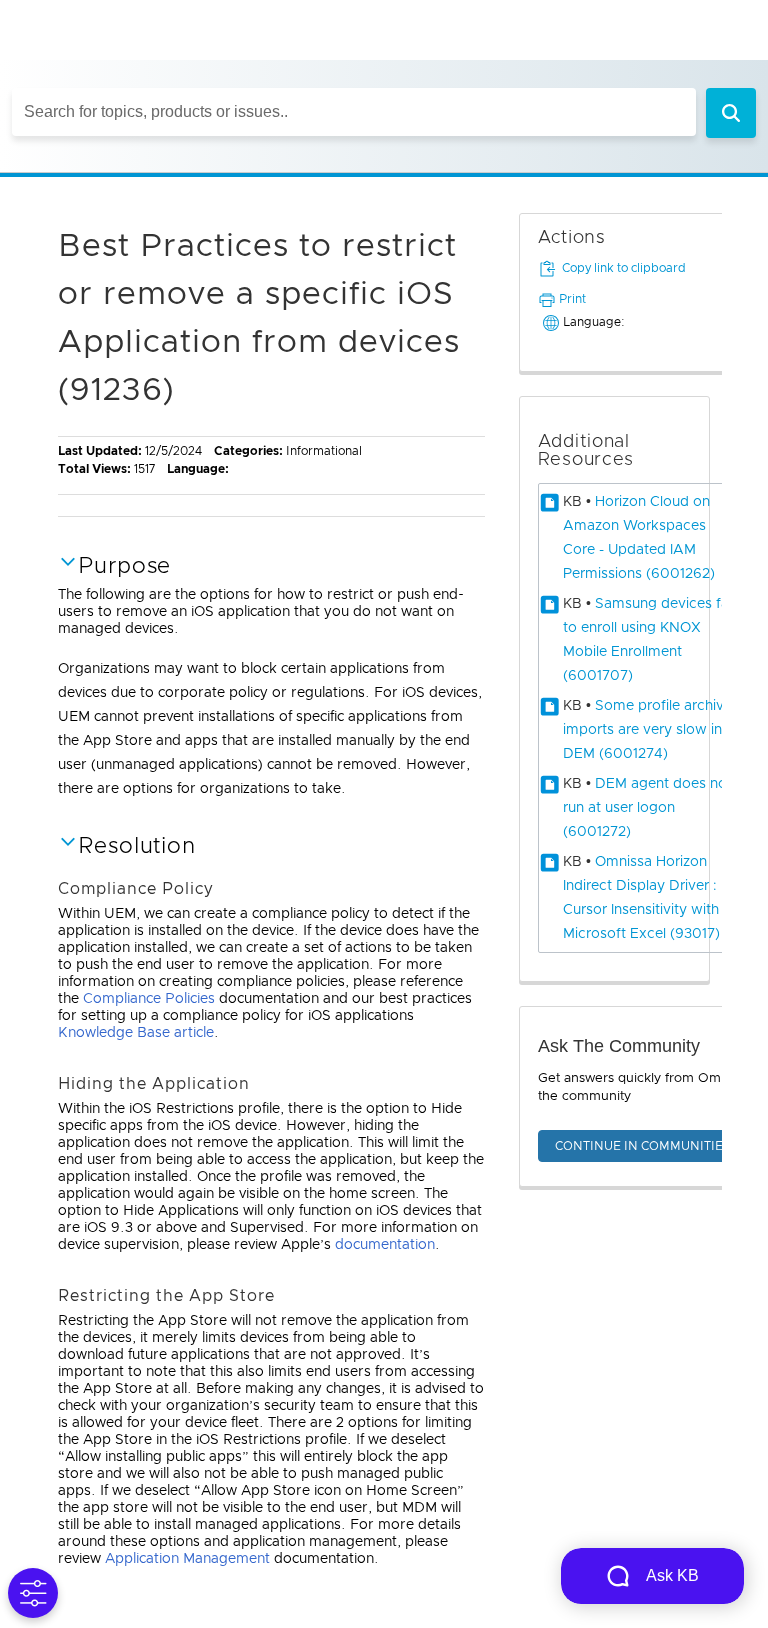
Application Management (187, 1559)
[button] (731, 113)
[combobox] (354, 112)
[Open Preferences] (33, 1593)
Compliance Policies (149, 999)
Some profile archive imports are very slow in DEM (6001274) (647, 730)
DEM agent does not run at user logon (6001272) (647, 808)
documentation (385, 1245)
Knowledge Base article (136, 1033)
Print (572, 299)
